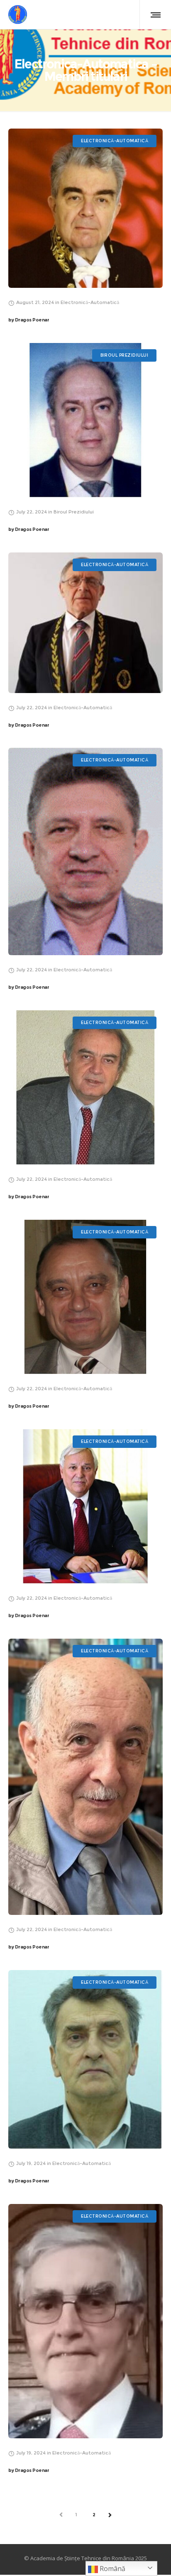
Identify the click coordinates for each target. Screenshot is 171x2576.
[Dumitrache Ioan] (85, 1506)
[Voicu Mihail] (85, 208)
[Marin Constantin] (85, 623)
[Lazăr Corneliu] (85, 851)
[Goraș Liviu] (85, 1297)
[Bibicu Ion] (85, 2059)
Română (112, 2569)
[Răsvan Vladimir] (85, 420)
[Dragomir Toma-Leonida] (85, 1777)
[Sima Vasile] (85, 2321)
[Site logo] (18, 15)
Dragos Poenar (29, 320)
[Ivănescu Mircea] (85, 1087)
